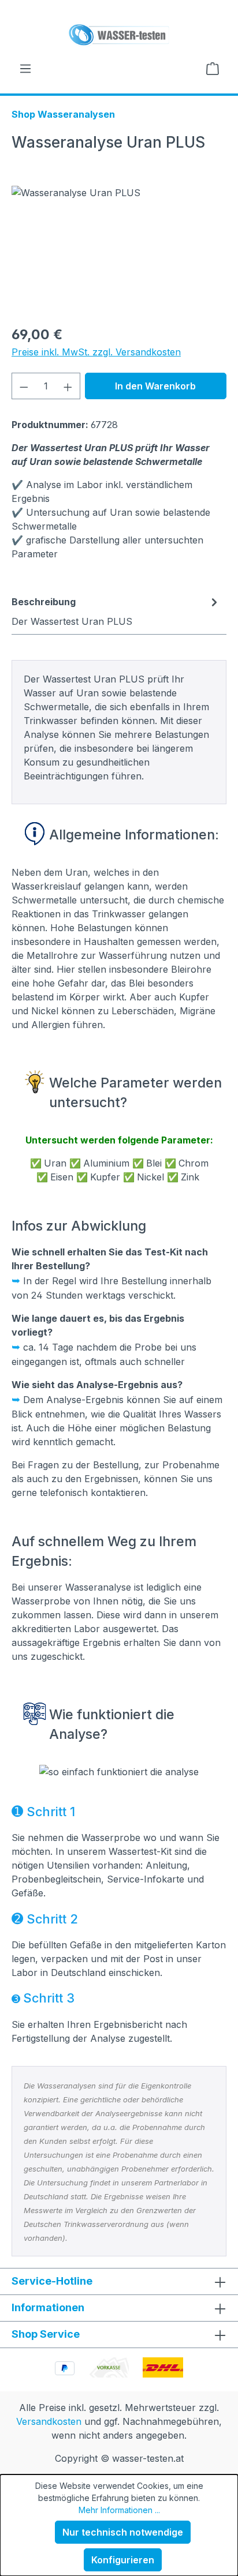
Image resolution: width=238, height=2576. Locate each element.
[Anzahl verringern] (24, 386)
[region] (119, 251)
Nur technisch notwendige (123, 2532)
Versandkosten (49, 2421)
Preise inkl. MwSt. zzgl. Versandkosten (96, 352)
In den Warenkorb (155, 386)
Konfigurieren (123, 2560)
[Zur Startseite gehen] (119, 35)
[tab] (116, 611)
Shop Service (46, 2334)
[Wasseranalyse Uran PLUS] (119, 251)
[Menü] (25, 68)
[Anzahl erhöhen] (68, 386)
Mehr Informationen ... (119, 2510)
